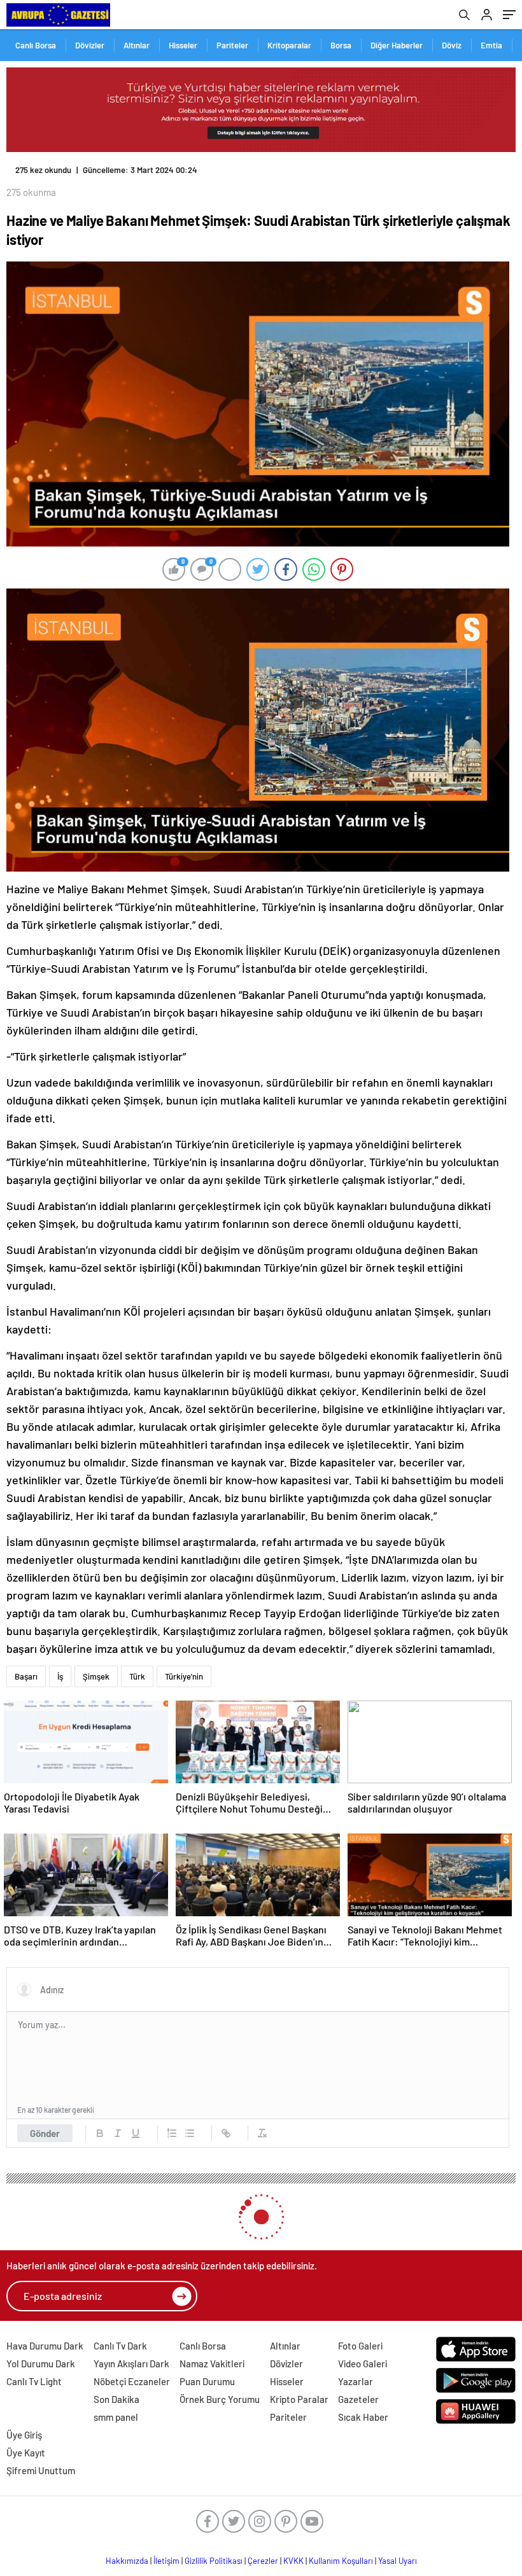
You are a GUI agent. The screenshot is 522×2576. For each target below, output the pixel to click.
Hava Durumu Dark (45, 2346)
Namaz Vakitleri (212, 2364)
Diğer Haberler (397, 45)
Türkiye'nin (184, 1676)
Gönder (45, 2133)
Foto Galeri (360, 2346)
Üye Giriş (24, 2435)
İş (60, 1676)
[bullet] (190, 2133)
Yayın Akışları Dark (131, 2364)
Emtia (491, 45)
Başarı (26, 1676)
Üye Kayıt (26, 2453)
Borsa (341, 45)
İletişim (166, 2561)
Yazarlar (356, 2381)
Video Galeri (363, 2364)
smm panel (116, 2417)
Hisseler (183, 45)
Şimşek (96, 1676)
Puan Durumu (207, 2381)
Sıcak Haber (363, 2417)
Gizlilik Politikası (214, 2561)
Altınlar (137, 45)
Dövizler (90, 45)
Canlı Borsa (36, 45)
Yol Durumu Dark (41, 2364)
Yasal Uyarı (398, 2561)
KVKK (293, 2561)
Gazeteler (358, 2399)
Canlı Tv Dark (120, 2346)
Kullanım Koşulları (341, 2561)
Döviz (452, 45)
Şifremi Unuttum (41, 2470)
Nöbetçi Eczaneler (132, 2381)
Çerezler (263, 2561)
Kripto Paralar (299, 2399)
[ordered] (172, 2133)
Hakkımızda (127, 2561)
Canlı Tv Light (34, 2381)
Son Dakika (116, 2399)
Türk (137, 1676)
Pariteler (232, 45)
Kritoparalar (289, 45)
